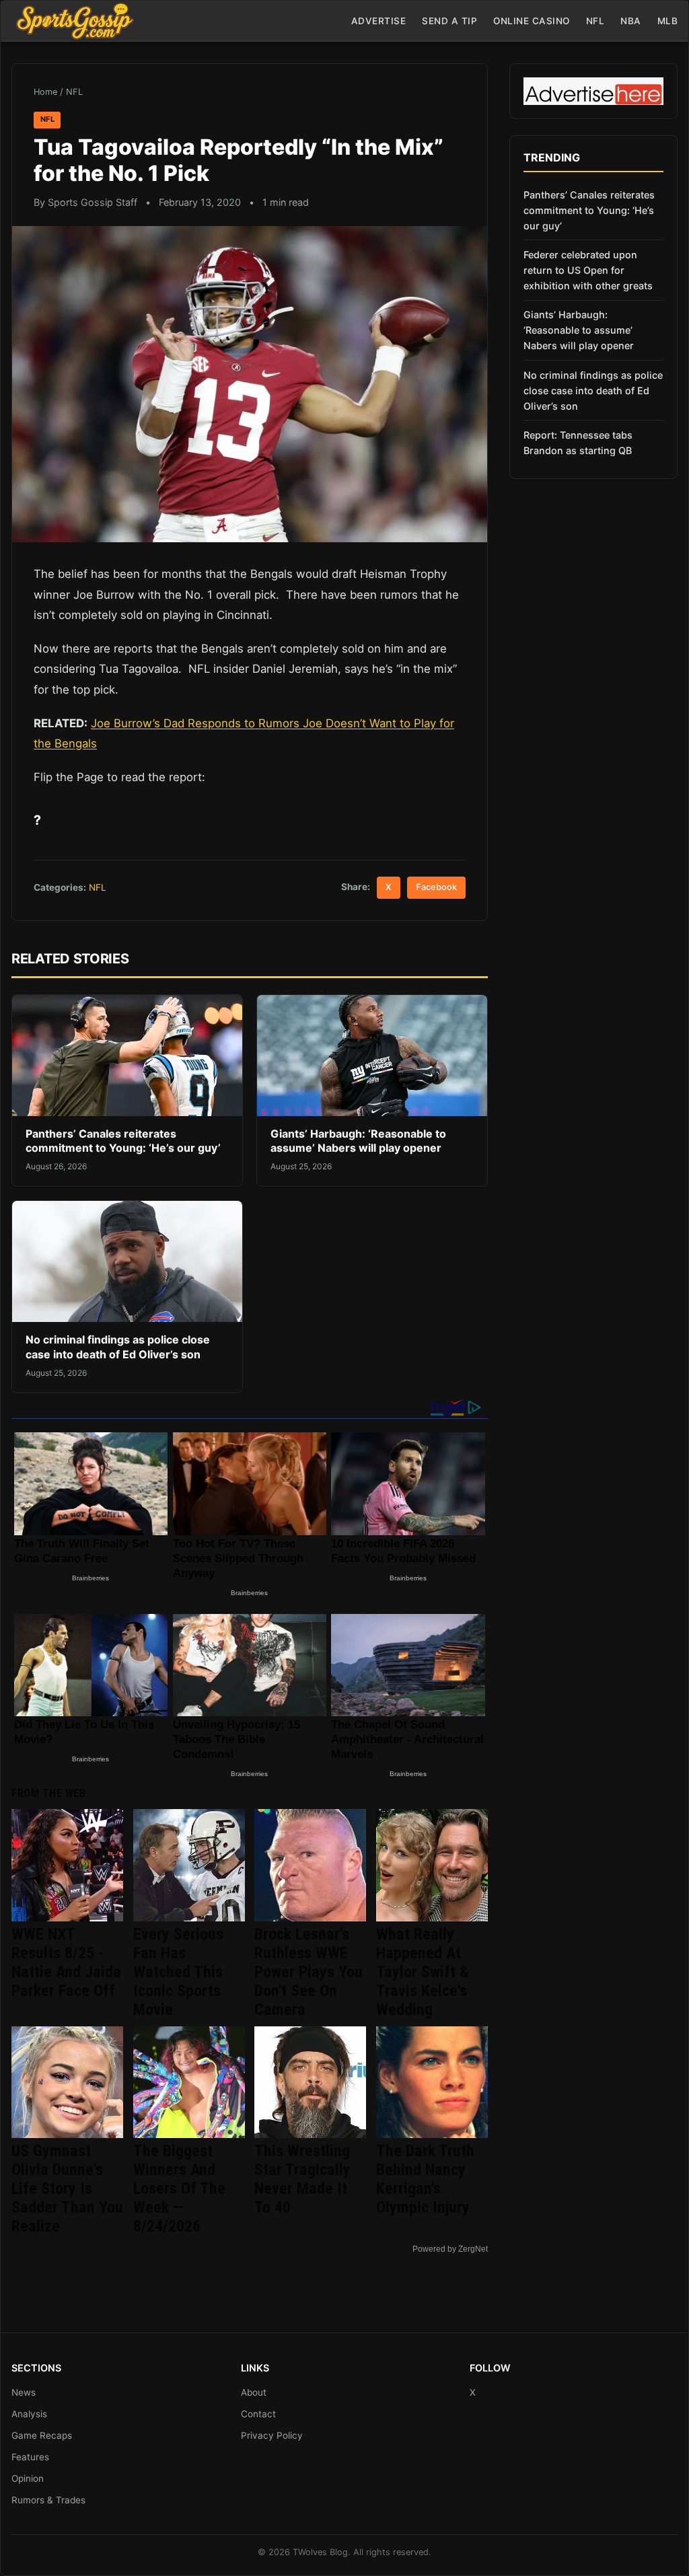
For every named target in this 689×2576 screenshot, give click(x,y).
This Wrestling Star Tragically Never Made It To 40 (302, 2179)
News (24, 2392)
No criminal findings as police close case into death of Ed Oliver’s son (118, 1347)
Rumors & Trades (48, 2500)
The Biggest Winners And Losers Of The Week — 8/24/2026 (179, 2188)
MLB (668, 21)
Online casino (532, 21)
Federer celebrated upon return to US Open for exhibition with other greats (588, 270)
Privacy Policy (272, 2435)
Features (30, 2457)
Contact (258, 2414)
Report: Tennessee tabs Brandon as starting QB (578, 443)
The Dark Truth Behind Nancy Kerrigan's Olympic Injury (425, 2179)
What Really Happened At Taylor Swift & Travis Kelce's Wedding (423, 1972)
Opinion (28, 2478)
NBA (631, 21)
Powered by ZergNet (450, 2249)
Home (45, 92)
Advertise (379, 21)
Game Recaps (42, 2435)
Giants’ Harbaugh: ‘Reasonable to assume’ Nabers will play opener (358, 1141)
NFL (595, 21)
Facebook (436, 887)
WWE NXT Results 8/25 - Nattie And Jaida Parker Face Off (66, 1962)
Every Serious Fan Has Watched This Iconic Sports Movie (178, 1972)
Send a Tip (449, 21)
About (254, 2392)
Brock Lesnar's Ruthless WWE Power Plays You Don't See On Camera (309, 1972)
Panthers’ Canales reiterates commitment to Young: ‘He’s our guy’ (123, 1141)
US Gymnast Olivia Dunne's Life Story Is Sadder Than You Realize (67, 2188)
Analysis (29, 2414)
